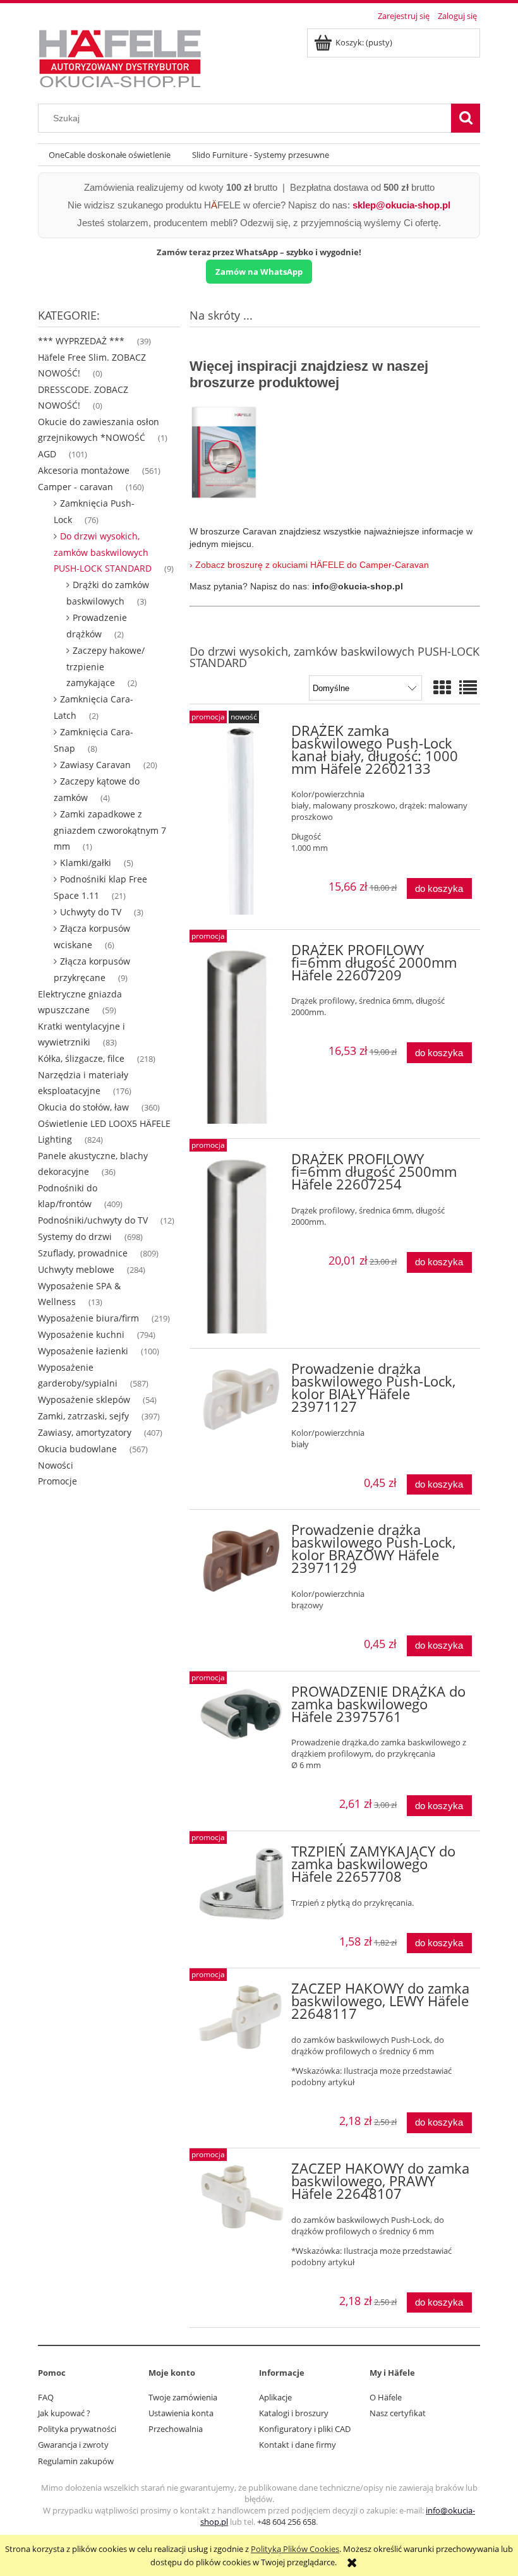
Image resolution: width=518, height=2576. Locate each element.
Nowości (56, 1465)
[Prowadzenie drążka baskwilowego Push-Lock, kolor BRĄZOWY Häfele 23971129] (242, 1560)
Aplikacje (275, 2397)
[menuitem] (110, 155)
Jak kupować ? (64, 2413)
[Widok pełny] (468, 687)
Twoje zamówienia (183, 2397)
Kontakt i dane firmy (298, 2445)
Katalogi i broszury (294, 2413)
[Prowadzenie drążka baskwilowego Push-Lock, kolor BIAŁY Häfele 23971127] (242, 1399)
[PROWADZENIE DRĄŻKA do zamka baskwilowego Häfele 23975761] (242, 1714)
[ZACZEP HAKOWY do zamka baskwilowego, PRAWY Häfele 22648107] (242, 2197)
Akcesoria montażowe (84, 470)
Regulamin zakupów (76, 2461)
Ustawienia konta (181, 2413)
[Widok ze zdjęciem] (442, 687)
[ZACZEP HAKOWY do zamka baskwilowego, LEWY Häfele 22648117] (242, 2017)
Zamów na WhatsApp (259, 272)
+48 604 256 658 (286, 2522)
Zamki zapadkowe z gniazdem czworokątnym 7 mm (110, 830)
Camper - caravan (75, 487)
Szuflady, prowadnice (83, 1253)
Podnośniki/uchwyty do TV (93, 1220)
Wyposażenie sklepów (84, 1399)
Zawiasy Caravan (95, 765)
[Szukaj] (466, 118)
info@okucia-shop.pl (358, 586)
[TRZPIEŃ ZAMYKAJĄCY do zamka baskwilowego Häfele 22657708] (242, 1883)
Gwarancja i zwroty (73, 2445)
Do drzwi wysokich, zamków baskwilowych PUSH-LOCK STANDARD (103, 552)
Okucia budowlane (77, 1449)
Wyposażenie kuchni (81, 1334)
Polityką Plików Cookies (295, 2549)
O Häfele (386, 2397)
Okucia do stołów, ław (83, 1107)
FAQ (46, 2397)
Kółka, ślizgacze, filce (81, 1058)
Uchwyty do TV (91, 912)
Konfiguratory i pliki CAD (305, 2429)
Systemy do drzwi (75, 1237)
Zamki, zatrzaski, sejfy (83, 1416)
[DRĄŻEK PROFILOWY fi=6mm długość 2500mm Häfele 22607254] (242, 1243)
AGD (47, 454)
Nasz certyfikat (398, 2413)
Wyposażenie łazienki (83, 1351)
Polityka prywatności (77, 2429)
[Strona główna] (120, 57)
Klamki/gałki (86, 863)
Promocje (57, 1481)
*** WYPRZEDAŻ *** (81, 341)
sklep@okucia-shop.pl (401, 205)
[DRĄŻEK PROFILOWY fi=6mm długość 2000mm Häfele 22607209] (242, 1034)
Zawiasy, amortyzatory (85, 1432)
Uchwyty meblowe (76, 1269)
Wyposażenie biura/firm (88, 1318)
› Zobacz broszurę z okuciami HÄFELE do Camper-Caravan (310, 565)
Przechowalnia (176, 2429)
